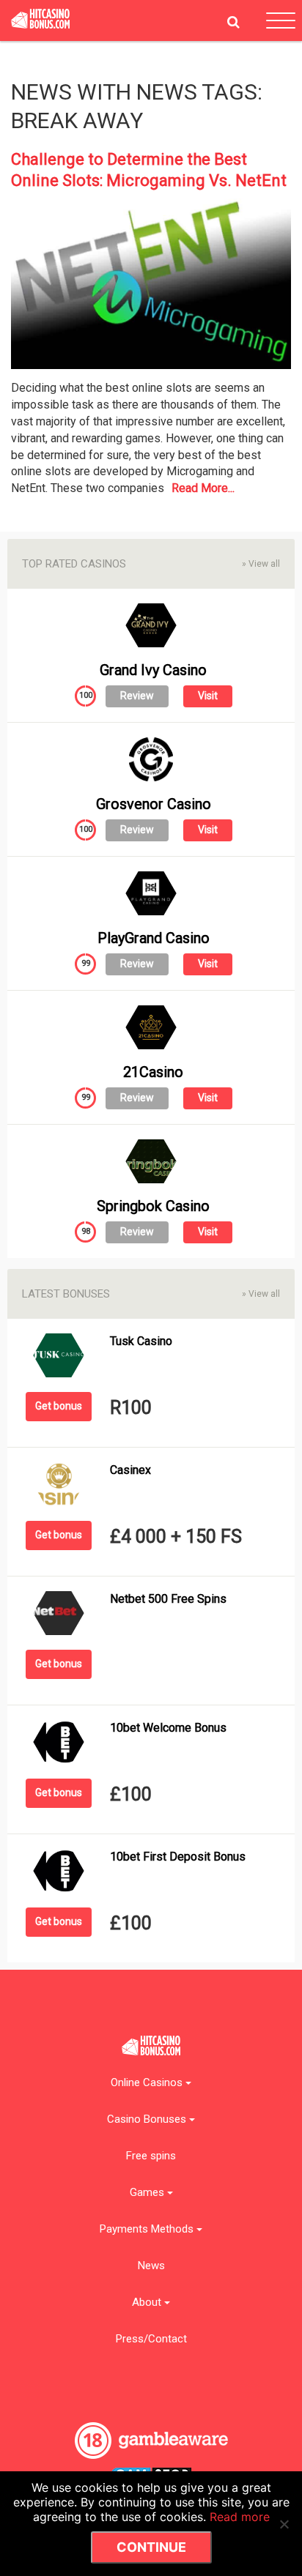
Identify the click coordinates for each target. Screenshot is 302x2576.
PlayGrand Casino (154, 938)
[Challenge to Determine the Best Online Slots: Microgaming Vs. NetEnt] (151, 288)
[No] (284, 2524)
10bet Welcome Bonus (168, 1728)
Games (148, 2193)
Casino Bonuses (148, 2119)
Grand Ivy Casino (153, 670)
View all (261, 564)
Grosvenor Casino (154, 804)
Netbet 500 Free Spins (168, 1599)
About (148, 2303)
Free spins (151, 2156)
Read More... (203, 488)
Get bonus (59, 1406)
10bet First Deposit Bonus (178, 1857)
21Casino (153, 1072)
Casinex (130, 1470)
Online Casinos (148, 2083)
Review (137, 696)
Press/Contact (151, 2339)
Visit (208, 696)
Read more (240, 2517)
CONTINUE (151, 2547)
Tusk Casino (141, 1341)
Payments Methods (148, 2229)
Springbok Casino (153, 1206)
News (151, 2266)
